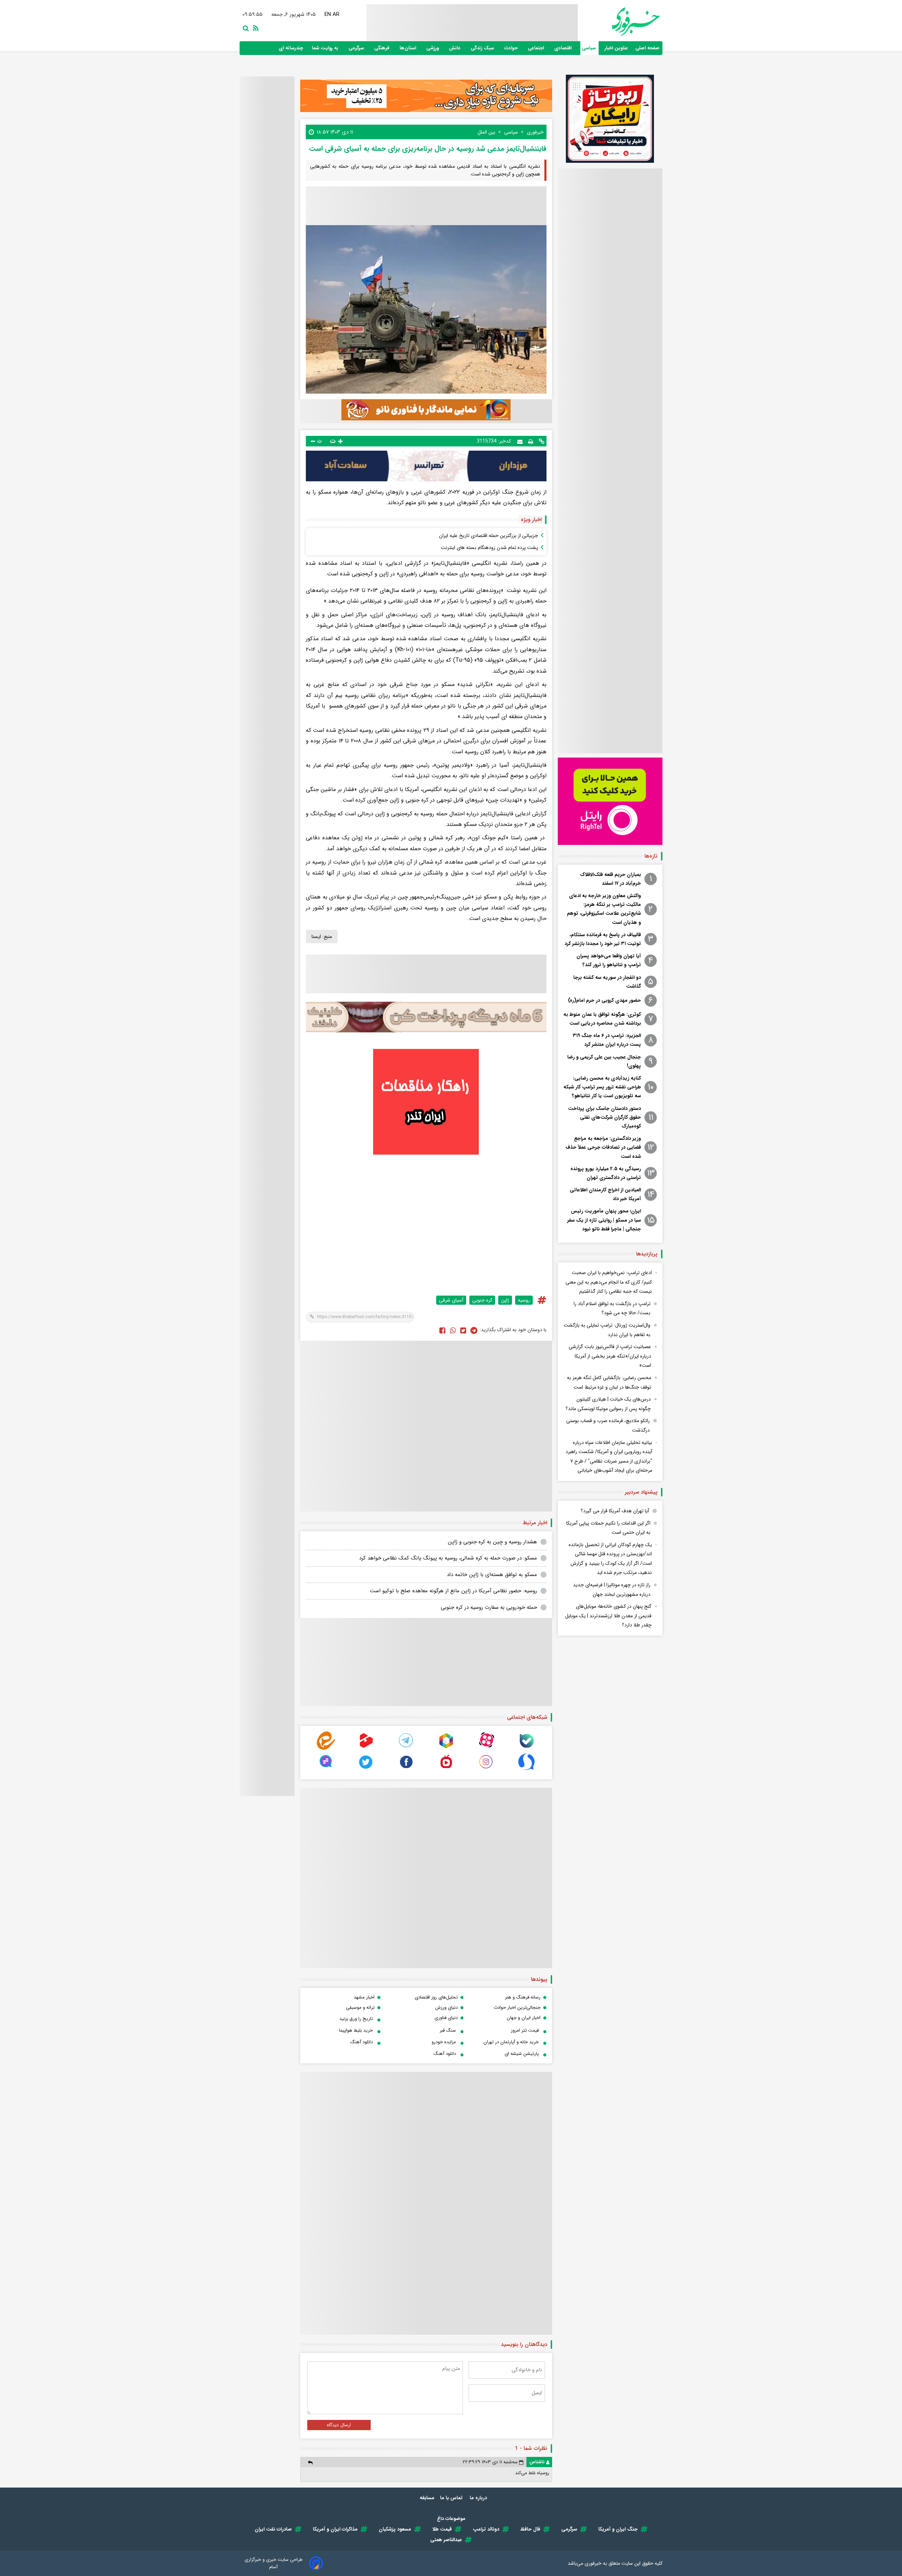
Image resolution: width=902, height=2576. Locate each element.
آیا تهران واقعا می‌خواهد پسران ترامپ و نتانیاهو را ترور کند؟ (609, 960)
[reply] (310, 2462)
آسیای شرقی (451, 1300)
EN (322, 14)
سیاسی (589, 48)
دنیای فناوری (446, 2018)
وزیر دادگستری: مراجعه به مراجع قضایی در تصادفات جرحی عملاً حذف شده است (603, 1147)
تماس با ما (452, 2498)
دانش (455, 48)
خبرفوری (593, 2563)
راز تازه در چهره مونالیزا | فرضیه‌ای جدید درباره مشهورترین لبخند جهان (612, 1590)
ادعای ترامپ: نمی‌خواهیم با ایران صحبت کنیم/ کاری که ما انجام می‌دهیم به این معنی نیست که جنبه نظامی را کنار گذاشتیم (609, 1282)
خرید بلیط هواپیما (356, 2030)
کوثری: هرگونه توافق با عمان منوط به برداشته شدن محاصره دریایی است (602, 1019)
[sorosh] (526, 1769)
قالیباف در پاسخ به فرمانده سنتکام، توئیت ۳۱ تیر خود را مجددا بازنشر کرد (603, 939)
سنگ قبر (448, 2030)
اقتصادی (564, 48)
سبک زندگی (483, 48)
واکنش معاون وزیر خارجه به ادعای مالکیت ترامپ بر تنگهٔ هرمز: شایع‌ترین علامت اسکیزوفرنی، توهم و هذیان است (604, 909)
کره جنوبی (482, 1300)
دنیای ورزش (446, 2007)
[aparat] (486, 1748)
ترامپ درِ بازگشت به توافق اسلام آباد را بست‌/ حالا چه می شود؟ (612, 1308)
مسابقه (427, 2498)
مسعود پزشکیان (395, 2529)
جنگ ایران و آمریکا (618, 2529)
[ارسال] (520, 441)
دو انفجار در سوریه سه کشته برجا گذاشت (607, 982)
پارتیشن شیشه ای (522, 2054)
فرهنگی (382, 48)
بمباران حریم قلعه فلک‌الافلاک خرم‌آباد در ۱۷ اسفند (610, 879)
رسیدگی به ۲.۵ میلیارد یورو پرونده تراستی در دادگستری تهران (606, 1173)
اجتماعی (537, 48)
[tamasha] (366, 1748)
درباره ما (479, 2498)
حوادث (512, 48)
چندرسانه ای (292, 48)
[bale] (526, 1748)
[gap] (326, 1769)
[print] (531, 441)
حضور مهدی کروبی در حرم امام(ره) (604, 1000)
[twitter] (463, 1330)
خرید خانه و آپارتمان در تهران (511, 2042)
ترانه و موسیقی (360, 2007)
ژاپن (505, 1300)
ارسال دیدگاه (339, 2425)
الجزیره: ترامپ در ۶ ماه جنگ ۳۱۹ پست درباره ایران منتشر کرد (607, 1040)
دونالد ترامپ (486, 2529)
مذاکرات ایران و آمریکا (335, 2529)
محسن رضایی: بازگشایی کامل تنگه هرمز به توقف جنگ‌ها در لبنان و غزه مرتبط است (609, 1382)
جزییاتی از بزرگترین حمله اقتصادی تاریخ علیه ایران (489, 536)
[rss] (254, 27)
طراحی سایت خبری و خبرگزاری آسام (274, 2563)
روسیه (524, 1300)
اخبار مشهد (364, 1997)
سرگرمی (357, 48)
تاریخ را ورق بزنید (356, 2019)
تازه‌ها (651, 856)
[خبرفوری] (619, 22)
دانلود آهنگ (362, 2042)
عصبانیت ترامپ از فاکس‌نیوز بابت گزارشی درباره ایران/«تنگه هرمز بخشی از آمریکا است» (610, 1356)
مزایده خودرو (444, 2042)
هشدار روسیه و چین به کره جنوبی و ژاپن (492, 1542)
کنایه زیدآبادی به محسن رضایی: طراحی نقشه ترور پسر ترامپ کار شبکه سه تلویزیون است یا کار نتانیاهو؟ (602, 1087)
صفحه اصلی (647, 48)
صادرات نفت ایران (273, 2529)
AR (330, 14)
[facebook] (442, 1330)
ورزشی (433, 48)
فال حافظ (530, 2529)
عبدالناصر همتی (446, 2540)
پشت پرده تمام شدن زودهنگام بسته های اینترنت (489, 548)
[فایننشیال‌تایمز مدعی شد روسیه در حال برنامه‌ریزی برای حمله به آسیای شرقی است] (474, 1330)
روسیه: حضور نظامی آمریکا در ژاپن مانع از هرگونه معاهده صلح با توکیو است (453, 1591)
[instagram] (486, 1769)
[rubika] (446, 1748)
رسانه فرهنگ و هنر (523, 1997)
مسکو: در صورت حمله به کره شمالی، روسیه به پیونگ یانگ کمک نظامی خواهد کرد (448, 1558)
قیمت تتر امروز (525, 2030)
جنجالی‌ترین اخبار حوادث (517, 2007)
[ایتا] (326, 1748)
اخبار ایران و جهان (524, 2018)
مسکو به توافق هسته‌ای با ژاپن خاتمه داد (492, 1575)
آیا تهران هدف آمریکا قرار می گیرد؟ (615, 1511)
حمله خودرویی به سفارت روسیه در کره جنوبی (489, 1607)
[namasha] (446, 1769)
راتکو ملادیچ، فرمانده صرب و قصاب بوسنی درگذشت (608, 1425)
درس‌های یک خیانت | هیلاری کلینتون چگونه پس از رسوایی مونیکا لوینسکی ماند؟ (608, 1404)
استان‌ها (409, 48)
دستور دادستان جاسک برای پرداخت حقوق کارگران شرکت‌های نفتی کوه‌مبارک (604, 1117)
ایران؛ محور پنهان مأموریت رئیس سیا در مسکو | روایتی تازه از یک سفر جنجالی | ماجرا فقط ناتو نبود (604, 1220)
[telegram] (406, 1748)
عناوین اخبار (616, 48)
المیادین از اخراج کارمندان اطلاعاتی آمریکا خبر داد (605, 1194)
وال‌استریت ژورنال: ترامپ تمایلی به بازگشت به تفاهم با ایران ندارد (607, 1330)
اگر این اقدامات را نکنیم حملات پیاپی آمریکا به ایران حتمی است (608, 1528)
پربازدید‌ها (647, 1254)
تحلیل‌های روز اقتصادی (436, 1997)
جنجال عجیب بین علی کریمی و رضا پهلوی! (604, 1061)
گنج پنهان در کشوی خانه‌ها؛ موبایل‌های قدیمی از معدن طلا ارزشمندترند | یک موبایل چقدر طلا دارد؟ (608, 1616)
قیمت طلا (442, 2529)
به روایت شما (326, 48)
